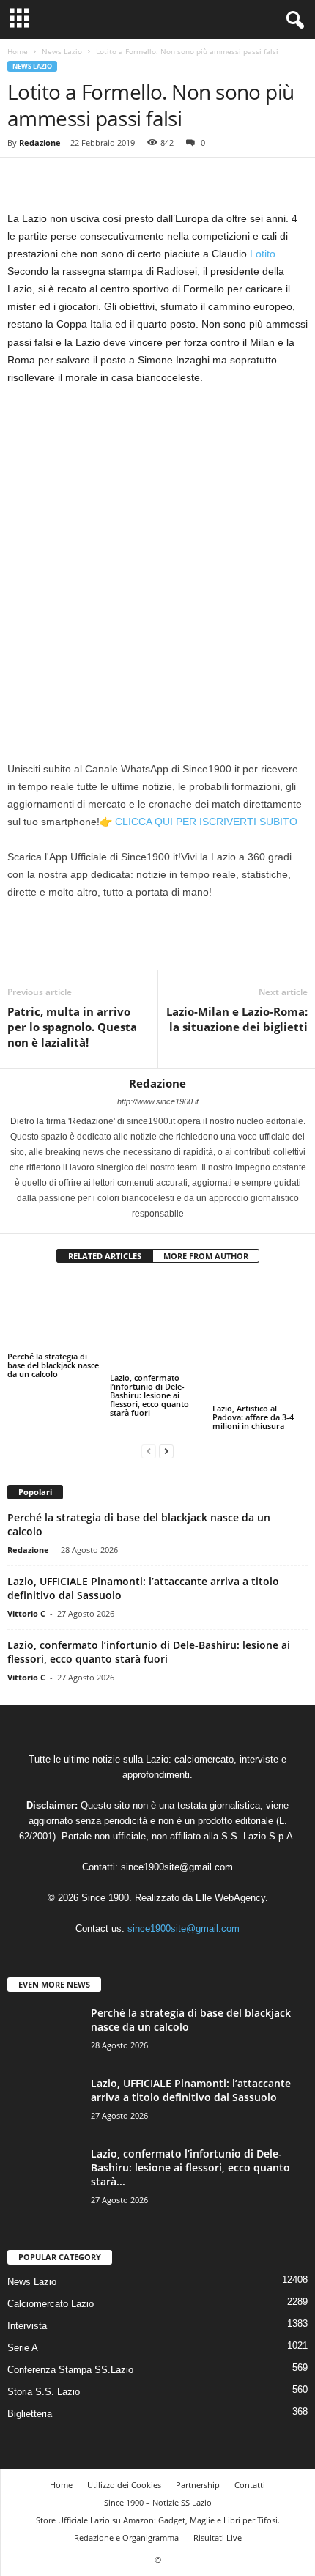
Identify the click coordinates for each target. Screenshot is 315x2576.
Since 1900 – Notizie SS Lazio (158, 2468)
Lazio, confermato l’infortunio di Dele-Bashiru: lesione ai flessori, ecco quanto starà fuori (149, 1374)
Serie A (23, 2313)
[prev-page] (149, 1416)
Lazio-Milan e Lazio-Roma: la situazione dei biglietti (237, 1019)
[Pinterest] (89, 180)
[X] (56, 180)
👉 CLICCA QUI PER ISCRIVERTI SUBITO (199, 822)
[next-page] (166, 1416)
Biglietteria (30, 2379)
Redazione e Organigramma (126, 2503)
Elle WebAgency (230, 1863)
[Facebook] (22, 180)
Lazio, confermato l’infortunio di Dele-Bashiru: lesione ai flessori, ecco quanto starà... (190, 2133)
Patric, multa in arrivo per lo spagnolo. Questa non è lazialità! (72, 1027)
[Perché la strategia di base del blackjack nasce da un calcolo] (55, 1314)
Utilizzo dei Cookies (124, 2450)
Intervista (27, 2291)
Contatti (250, 2450)
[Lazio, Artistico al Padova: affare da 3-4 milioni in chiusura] (260, 1314)
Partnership (198, 2450)
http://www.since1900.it (158, 1101)
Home (18, 51)
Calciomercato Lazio (51, 2269)
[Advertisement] (157, 561)
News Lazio (62, 51)
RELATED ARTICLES (105, 1256)
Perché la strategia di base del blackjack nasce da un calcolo (53, 1365)
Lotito (263, 254)
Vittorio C (26, 1579)
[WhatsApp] (123, 180)
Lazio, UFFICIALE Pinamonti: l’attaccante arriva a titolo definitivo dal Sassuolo (191, 2056)
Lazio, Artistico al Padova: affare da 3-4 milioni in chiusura (253, 1365)
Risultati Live (218, 2503)
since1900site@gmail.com (177, 1833)
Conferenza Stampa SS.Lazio (70, 2335)
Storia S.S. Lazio (44, 2357)
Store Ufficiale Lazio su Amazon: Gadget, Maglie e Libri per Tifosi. (158, 2485)
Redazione (40, 143)
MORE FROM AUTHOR (206, 1256)
